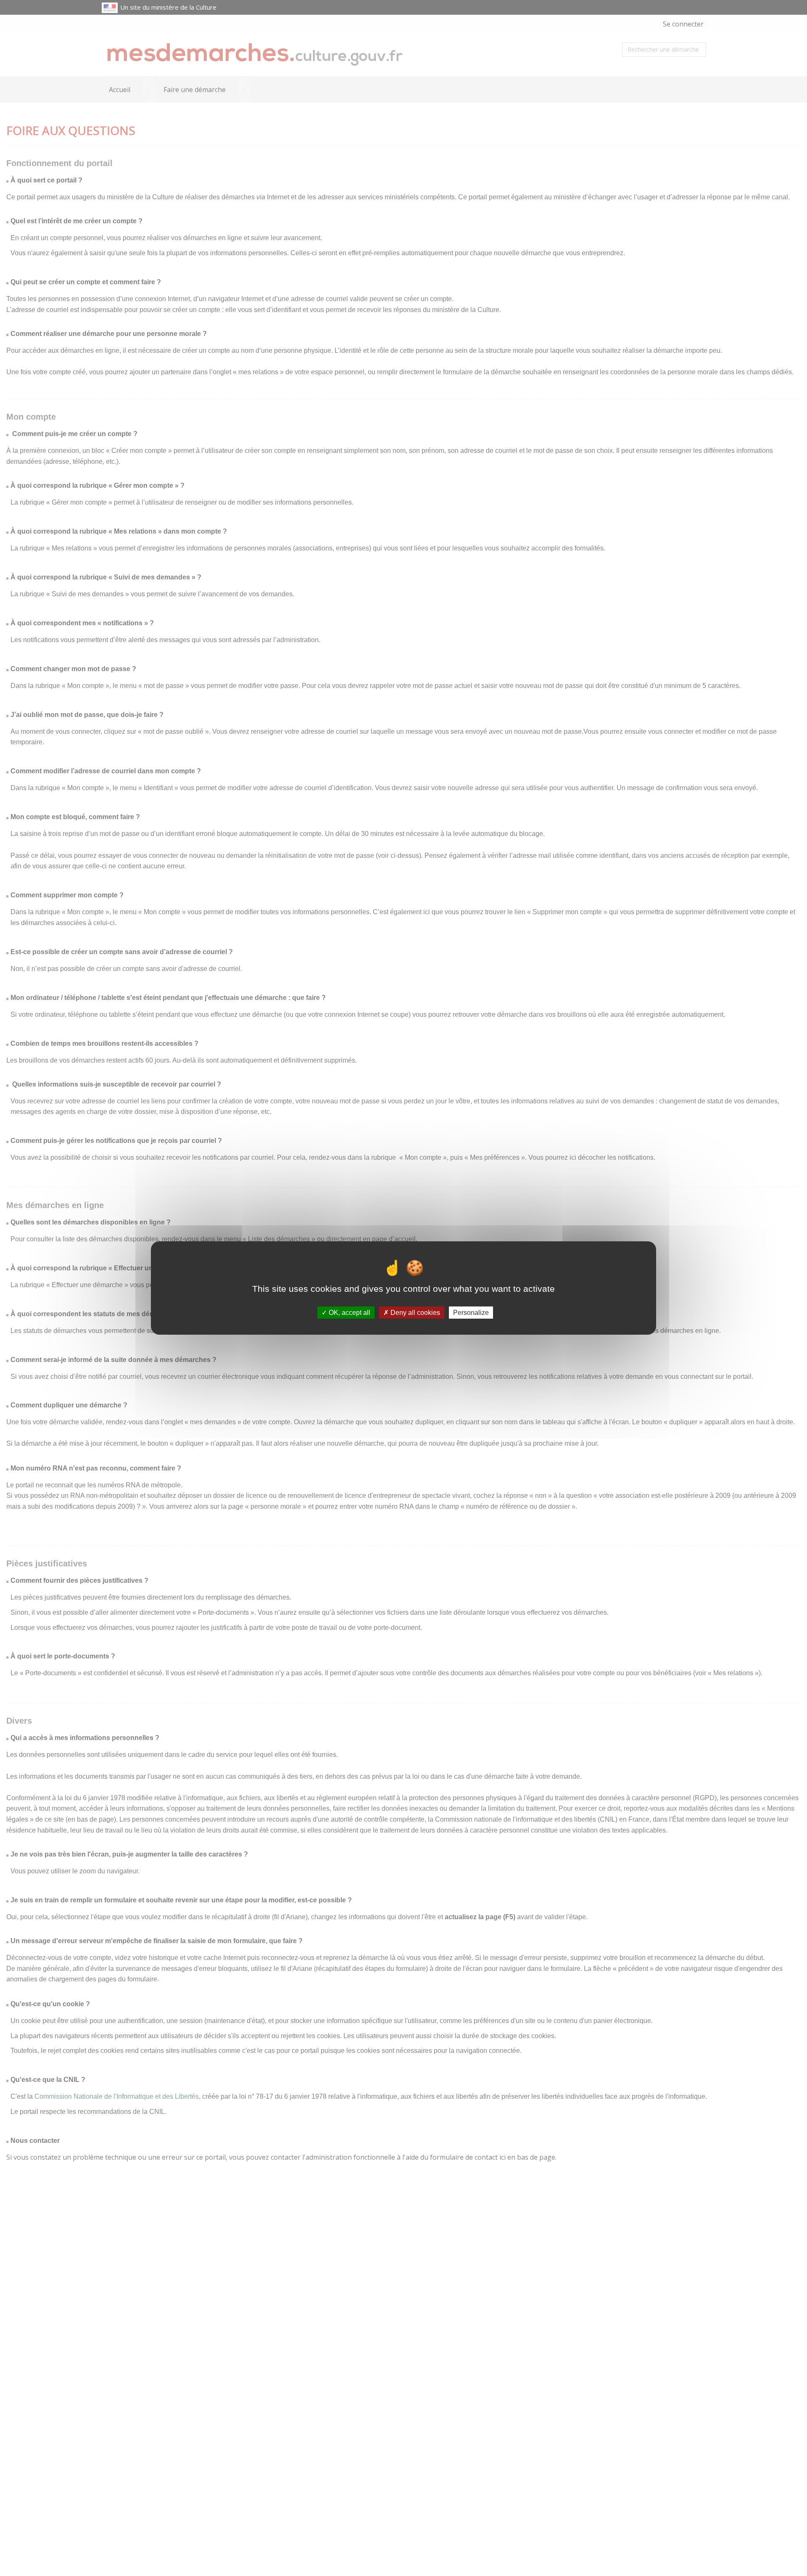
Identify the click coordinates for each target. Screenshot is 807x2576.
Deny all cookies (414, 1313)
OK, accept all (349, 1313)
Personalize (471, 1313)
